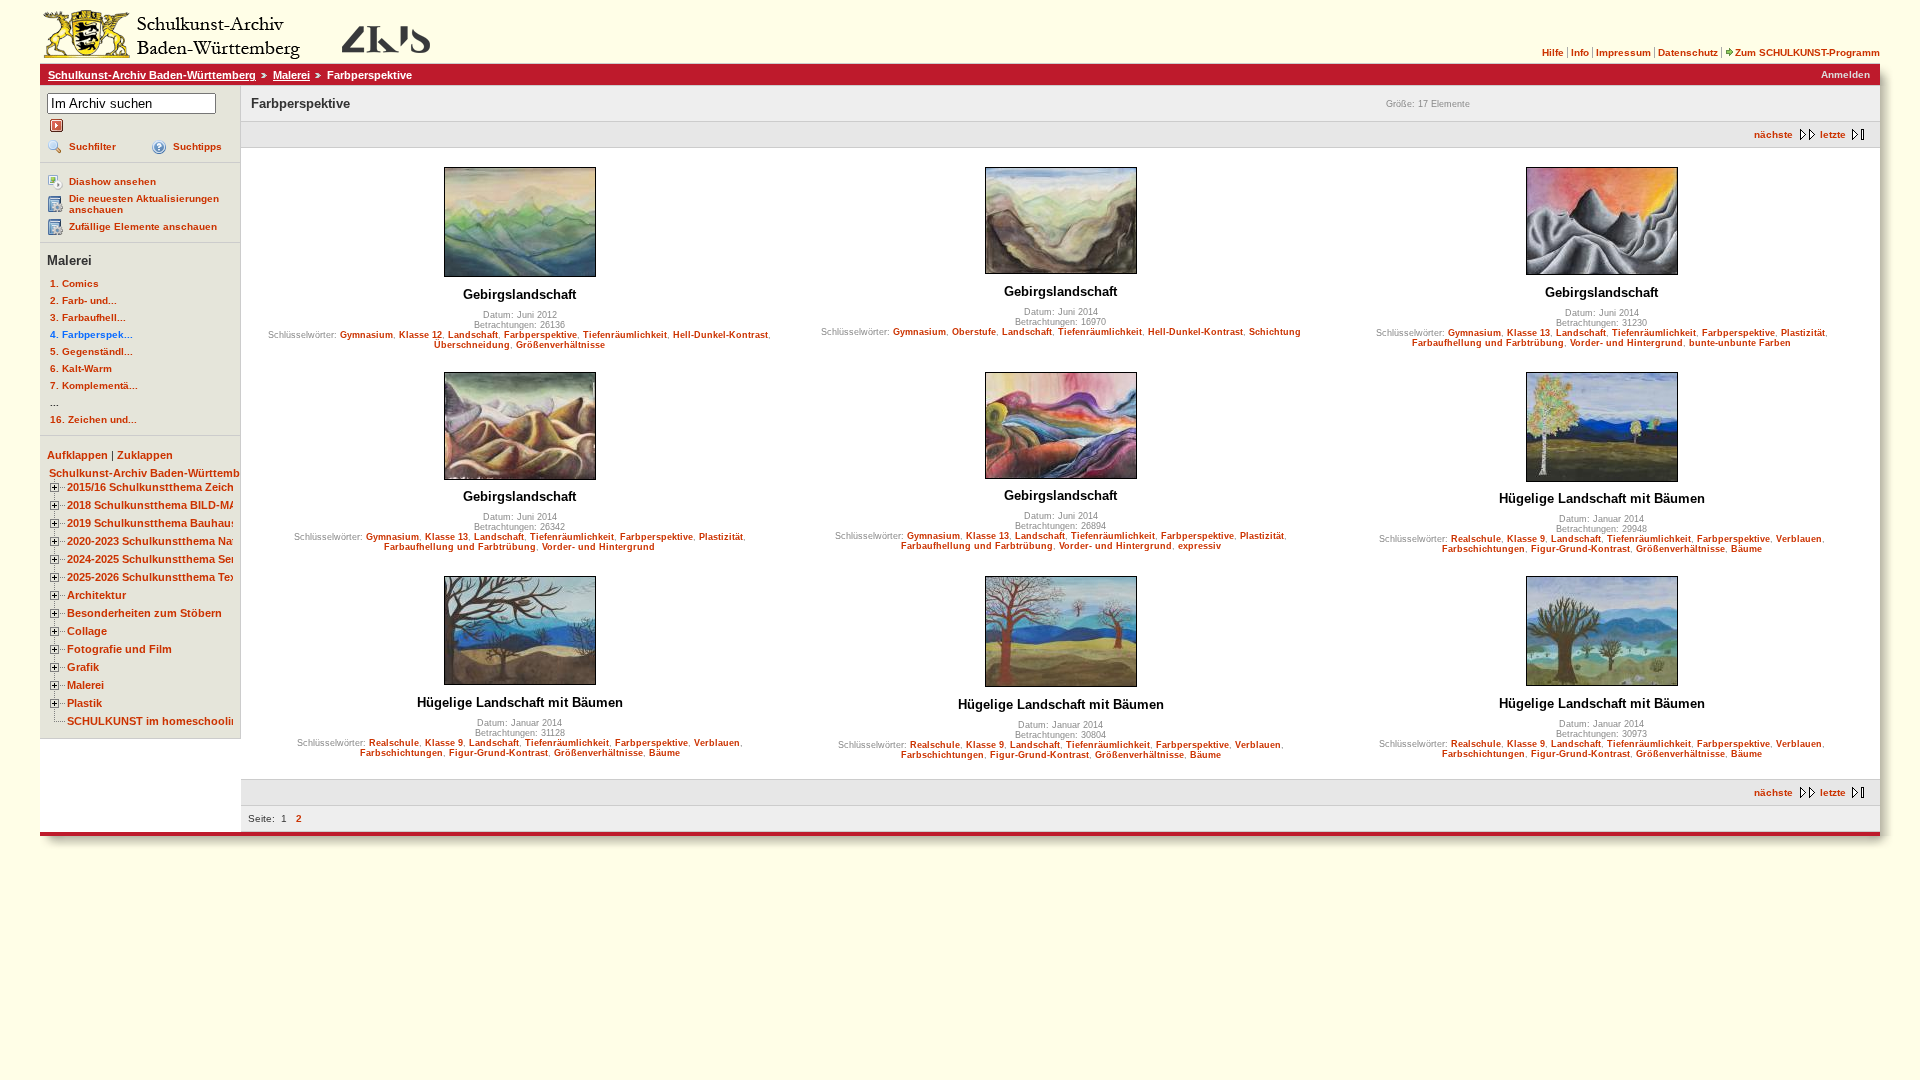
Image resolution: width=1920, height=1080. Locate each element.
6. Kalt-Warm (81, 368)
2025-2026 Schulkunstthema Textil (156, 577)
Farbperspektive (540, 335)
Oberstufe (974, 332)
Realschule (1476, 539)
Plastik (84, 703)
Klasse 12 (420, 335)
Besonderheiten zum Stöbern (144, 613)
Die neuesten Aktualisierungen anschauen (144, 204)
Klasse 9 (1526, 539)
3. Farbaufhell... (88, 317)
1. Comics (74, 283)
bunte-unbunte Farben (1740, 343)
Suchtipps (197, 146)
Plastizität (1803, 333)
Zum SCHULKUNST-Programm (1807, 52)
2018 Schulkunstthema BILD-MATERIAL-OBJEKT (196, 505)
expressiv (1199, 546)
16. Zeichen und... (93, 419)
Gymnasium (366, 335)
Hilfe (1553, 52)
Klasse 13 (1528, 333)
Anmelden (1845, 74)
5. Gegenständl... (91, 351)
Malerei (291, 75)
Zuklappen (145, 455)
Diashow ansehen (112, 181)
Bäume (1746, 549)
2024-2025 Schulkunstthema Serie (155, 559)
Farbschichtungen (1483, 549)
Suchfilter (92, 146)
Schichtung (1275, 332)
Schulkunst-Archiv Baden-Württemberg (152, 75)
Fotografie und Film (119, 649)
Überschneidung (472, 345)
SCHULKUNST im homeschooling (156, 721)
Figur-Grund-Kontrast (1580, 549)
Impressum (1623, 52)
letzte (1833, 134)
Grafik (83, 667)
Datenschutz (1688, 52)
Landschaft (473, 335)
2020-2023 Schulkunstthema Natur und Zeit (180, 541)
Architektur (96, 595)
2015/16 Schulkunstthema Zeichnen (160, 487)
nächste (1773, 134)
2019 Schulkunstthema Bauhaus (152, 523)
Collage (87, 631)
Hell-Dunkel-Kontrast (720, 335)
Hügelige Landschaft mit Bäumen (1602, 498)
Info (1580, 52)
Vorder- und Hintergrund (1626, 343)
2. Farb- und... (83, 300)
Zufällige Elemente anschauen (143, 226)
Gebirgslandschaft (519, 294)
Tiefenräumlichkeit (625, 335)
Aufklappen (77, 455)
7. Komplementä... (94, 385)
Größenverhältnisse (560, 345)
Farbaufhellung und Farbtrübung (1488, 343)
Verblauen (1799, 539)
